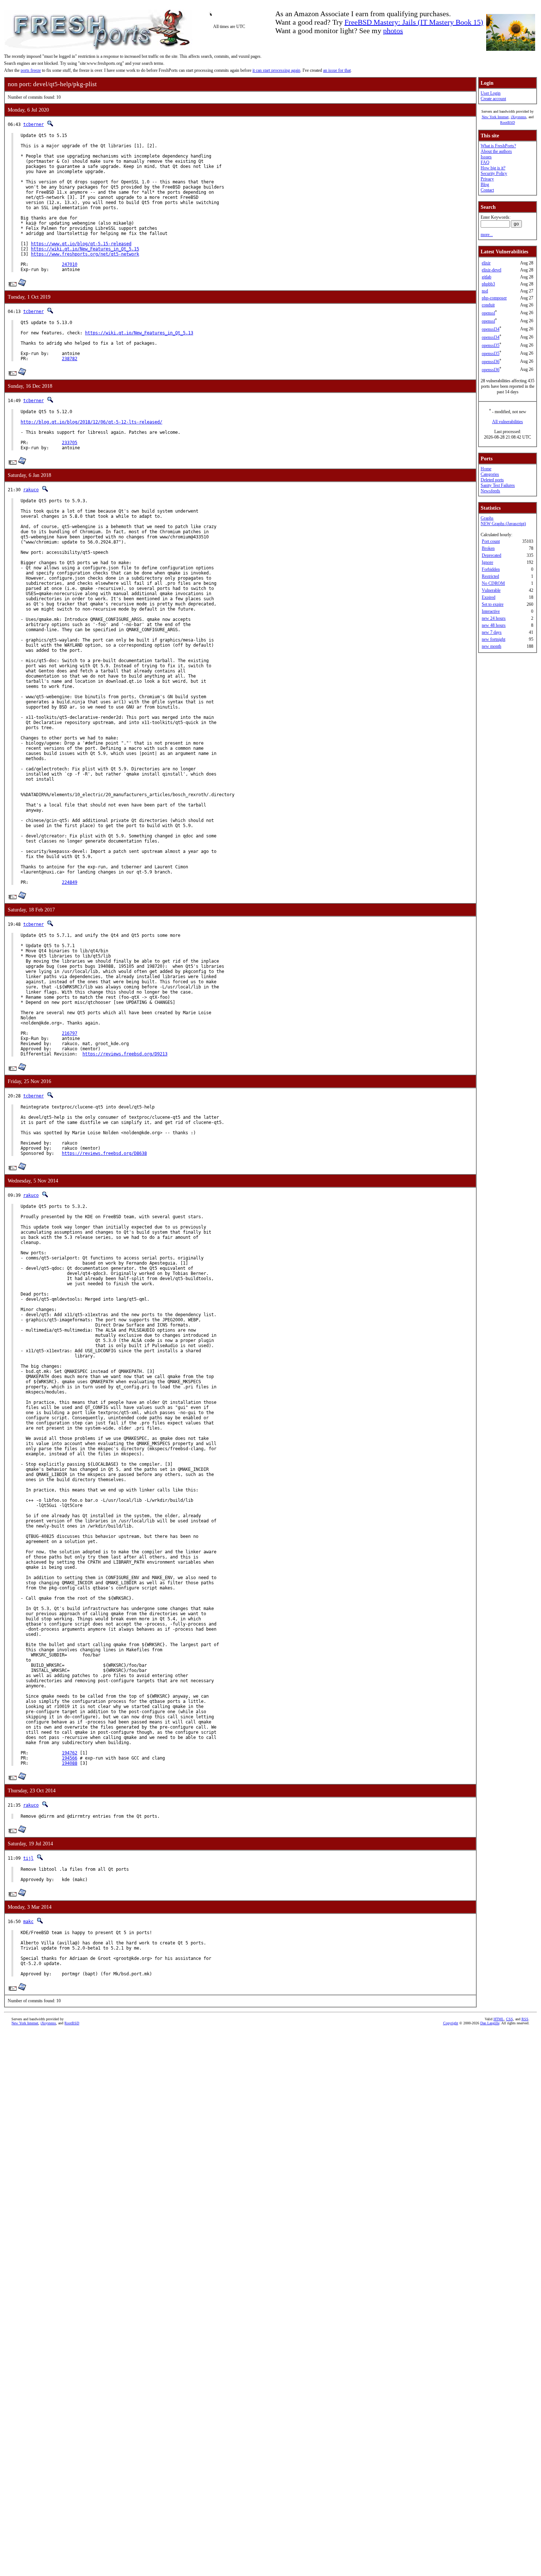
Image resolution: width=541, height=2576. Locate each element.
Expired (489, 597)
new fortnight (494, 639)
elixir (486, 263)
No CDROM (493, 583)
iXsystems (519, 117)
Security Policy (494, 173)
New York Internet (495, 117)
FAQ (485, 162)
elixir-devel (492, 270)
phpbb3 (488, 284)
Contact (487, 190)
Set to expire (493, 604)
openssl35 (491, 345)
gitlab (487, 277)
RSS (525, 2019)
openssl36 (491, 362)
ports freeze (31, 70)
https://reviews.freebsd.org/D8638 (104, 1153)
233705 (70, 443)
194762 (70, 1753)
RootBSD (508, 122)
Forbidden (491, 569)
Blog (485, 184)
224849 (70, 882)
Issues (486, 157)
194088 (70, 1763)
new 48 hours (494, 625)
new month (492, 646)
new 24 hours (494, 618)
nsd (485, 291)
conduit (488, 305)
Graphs (487, 518)
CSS (510, 2019)
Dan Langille (490, 2023)
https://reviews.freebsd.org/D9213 (125, 1054)
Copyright (451, 2023)
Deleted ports (492, 480)
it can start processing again (276, 70)
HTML (499, 2019)
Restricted (490, 576)
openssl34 (491, 329)
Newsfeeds (490, 491)
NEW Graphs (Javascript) (503, 524)
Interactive (491, 611)
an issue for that (337, 70)
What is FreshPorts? (498, 146)
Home (486, 469)
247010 (70, 264)
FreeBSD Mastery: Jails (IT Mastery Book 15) (414, 22)
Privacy (487, 179)
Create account (493, 99)
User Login (491, 93)
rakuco (31, 490)
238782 (70, 359)
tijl (28, 1858)
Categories (490, 474)
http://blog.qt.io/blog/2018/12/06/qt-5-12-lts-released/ (91, 422)
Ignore (487, 562)
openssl (488, 313)
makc (28, 1922)
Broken (488, 548)
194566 (70, 1758)
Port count (491, 541)
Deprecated (492, 555)
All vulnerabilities (508, 422)
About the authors (496, 151)
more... (487, 235)
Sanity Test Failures (498, 485)
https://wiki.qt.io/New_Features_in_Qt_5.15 (85, 249)
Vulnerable (491, 590)
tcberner (33, 124)
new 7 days (492, 632)
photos (393, 31)
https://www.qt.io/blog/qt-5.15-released (81, 244)
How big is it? (493, 168)
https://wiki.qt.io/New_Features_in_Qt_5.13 (139, 333)
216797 (70, 1033)
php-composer (494, 298)
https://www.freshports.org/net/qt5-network (85, 254)
